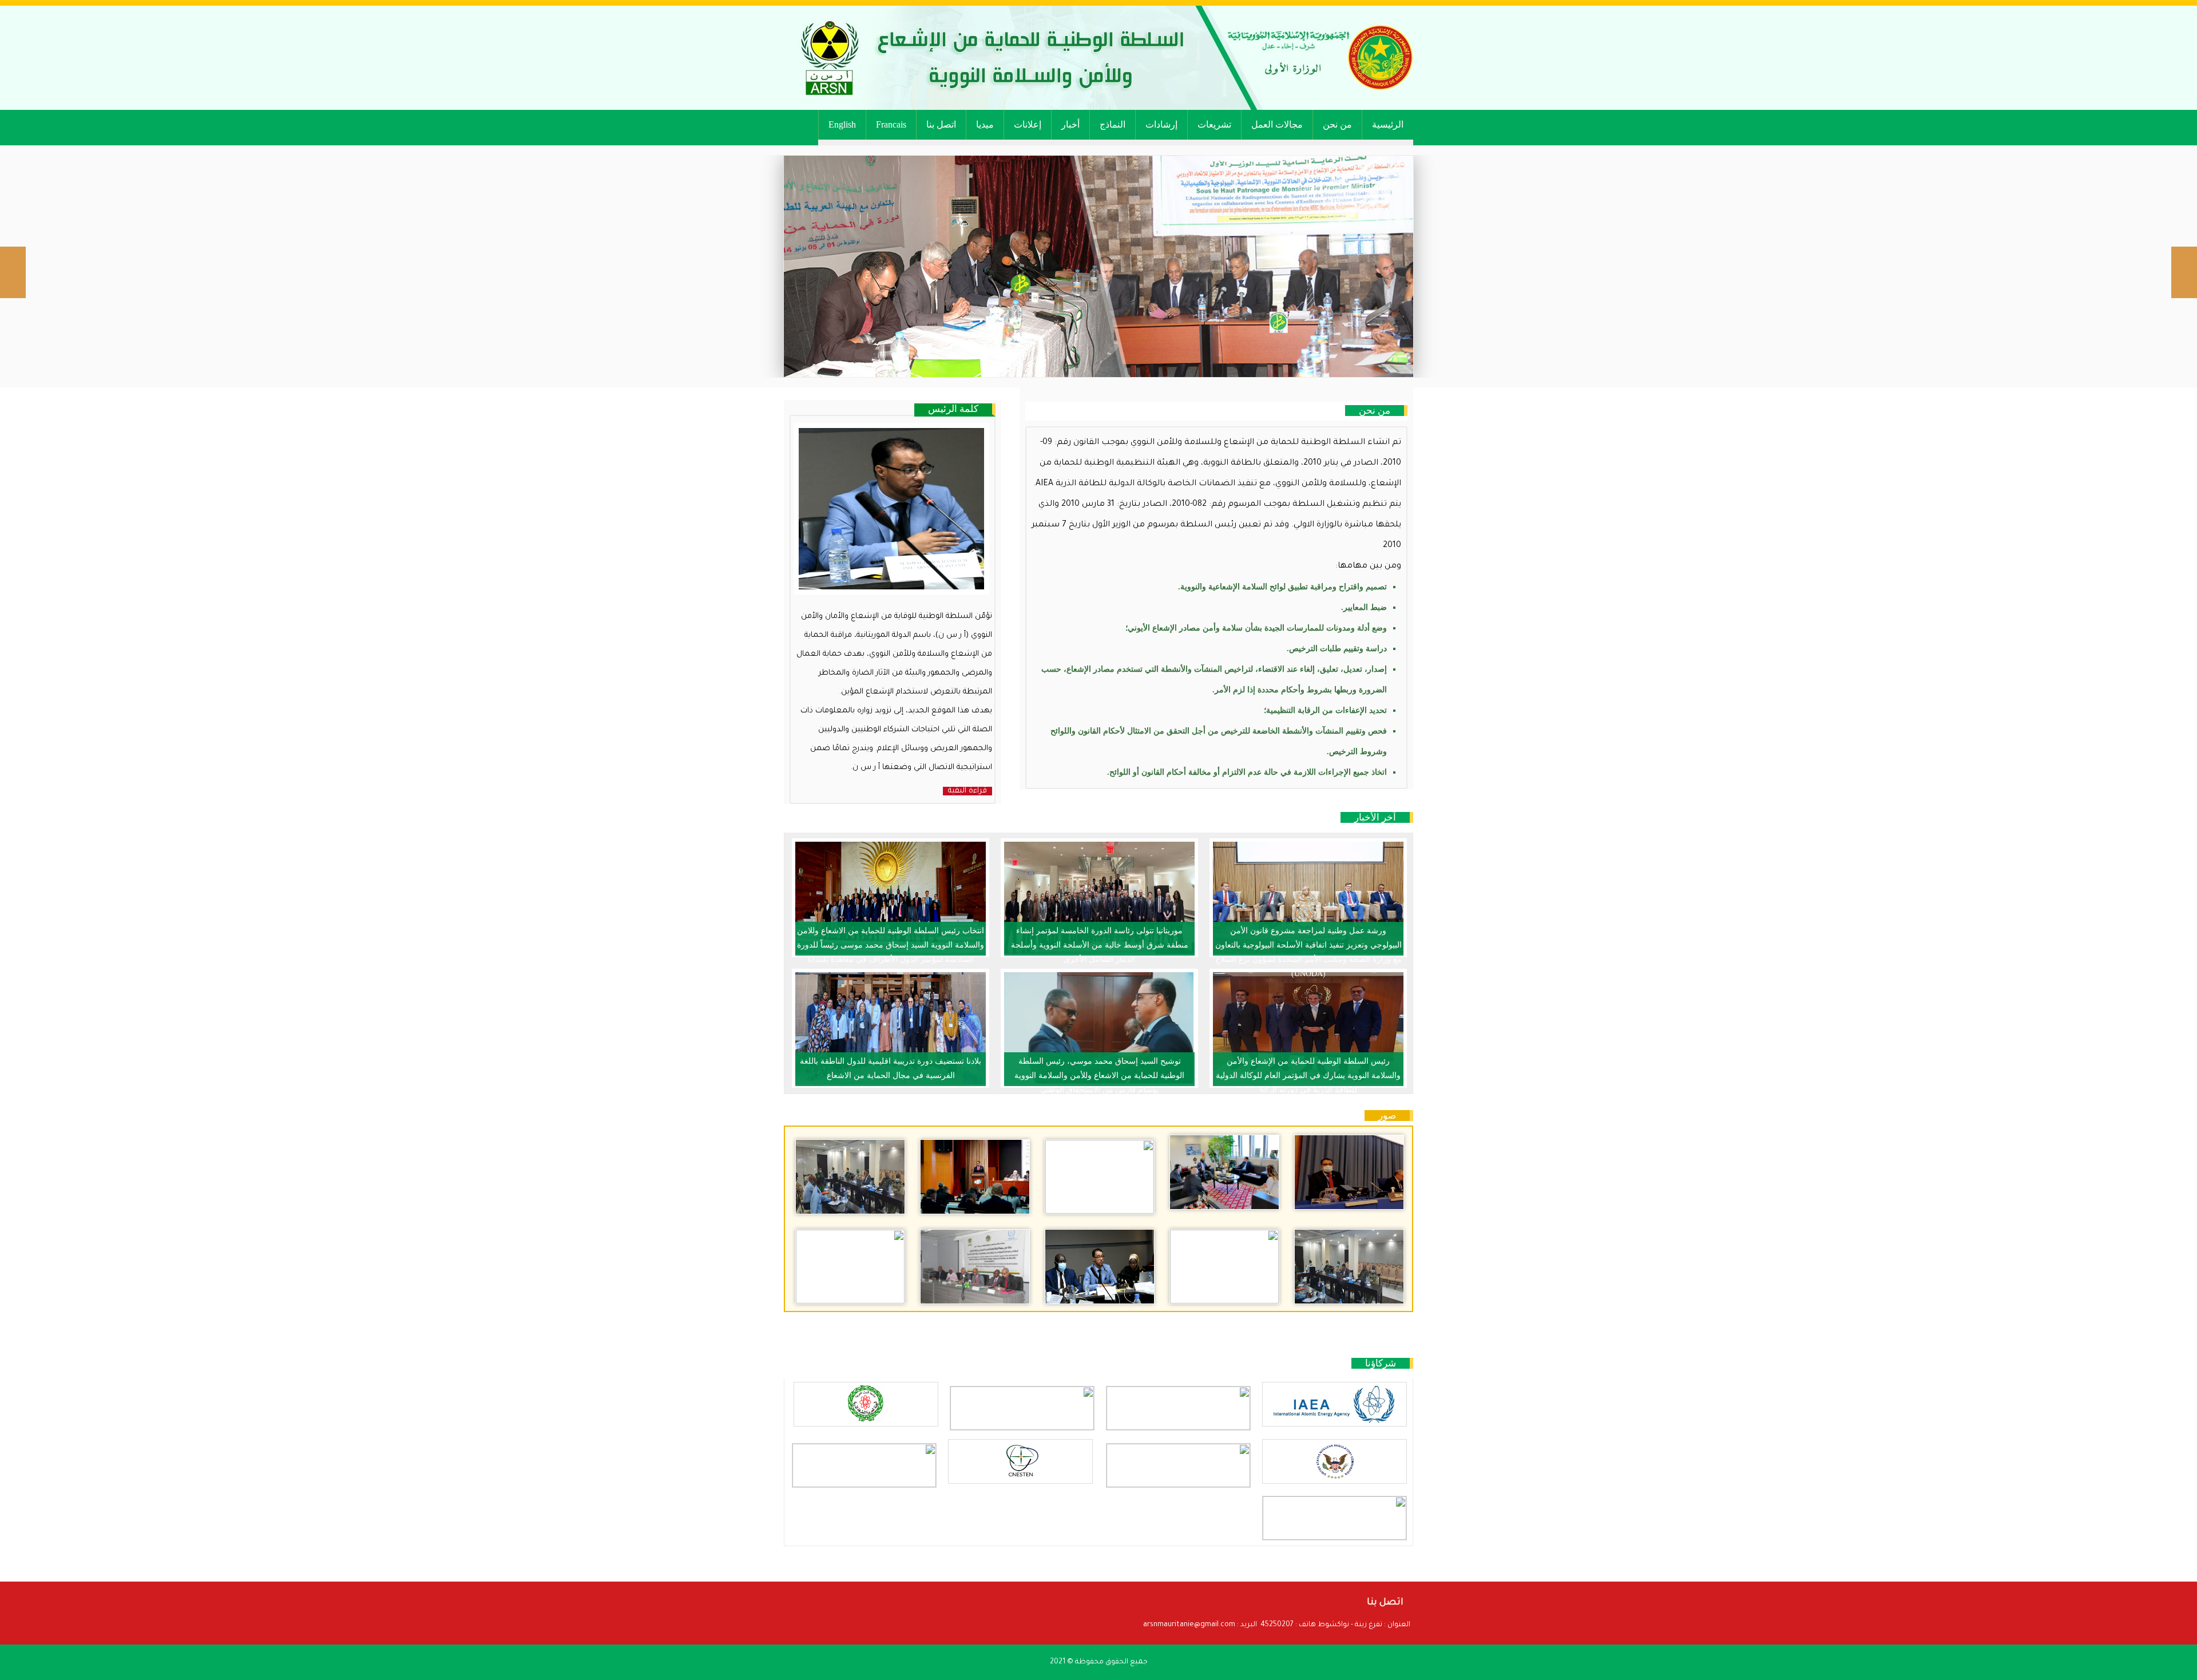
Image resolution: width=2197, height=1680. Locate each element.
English (842, 124)
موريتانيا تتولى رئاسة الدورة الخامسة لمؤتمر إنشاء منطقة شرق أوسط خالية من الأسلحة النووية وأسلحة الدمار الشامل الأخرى (1100, 941)
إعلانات (1028, 124)
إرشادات (1161, 124)
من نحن (1337, 124)
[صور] (1350, 1172)
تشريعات (1214, 124)
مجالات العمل (1277, 124)
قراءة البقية (967, 791)
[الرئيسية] (1098, 58)
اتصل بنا (941, 124)
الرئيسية (1388, 124)
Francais (891, 124)
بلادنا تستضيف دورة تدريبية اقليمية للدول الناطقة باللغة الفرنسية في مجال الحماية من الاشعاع (891, 1068)
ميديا (985, 124)
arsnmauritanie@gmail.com (1189, 1625)
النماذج (1113, 124)
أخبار (1070, 124)
